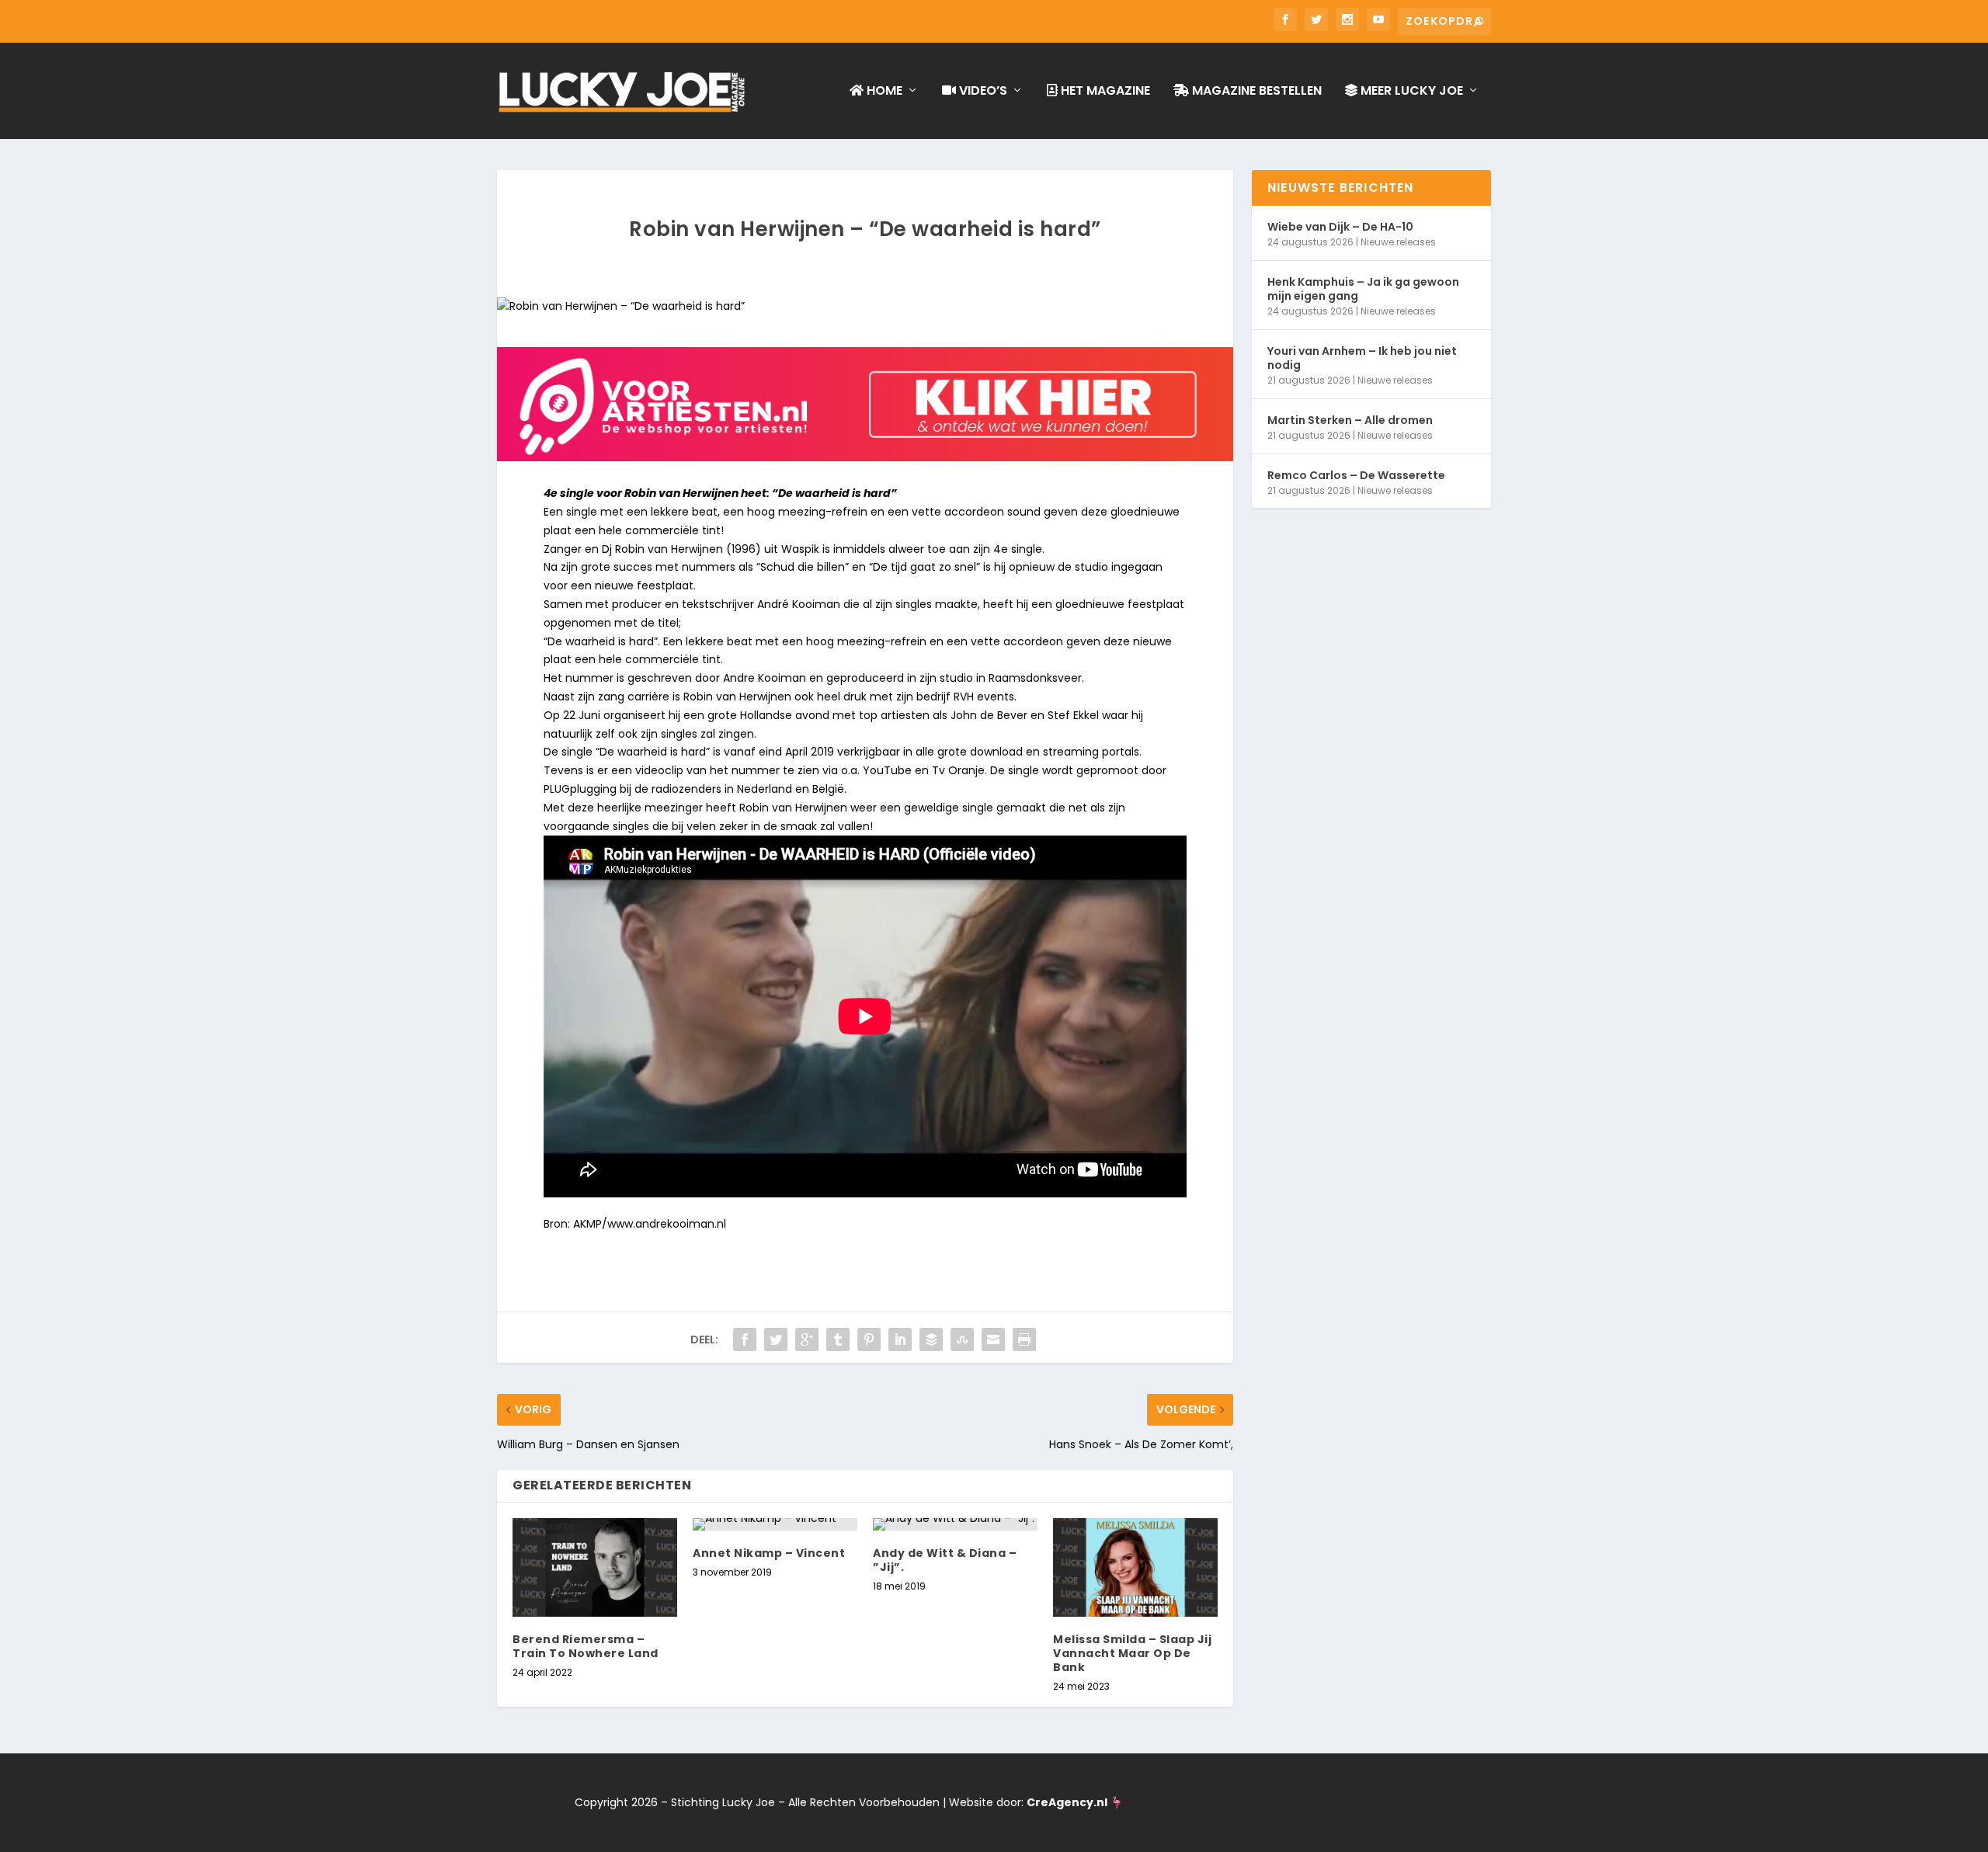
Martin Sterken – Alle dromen (1350, 420)
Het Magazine (1104, 92)
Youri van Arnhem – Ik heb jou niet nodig (1362, 358)
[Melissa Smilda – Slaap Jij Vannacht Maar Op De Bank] (1135, 1567)
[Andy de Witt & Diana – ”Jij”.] (955, 1524)
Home (883, 92)
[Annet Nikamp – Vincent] (775, 1524)
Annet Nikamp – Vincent (769, 1553)
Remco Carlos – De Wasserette (1356, 475)
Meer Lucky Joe (1410, 92)
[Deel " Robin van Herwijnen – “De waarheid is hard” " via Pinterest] (869, 1339)
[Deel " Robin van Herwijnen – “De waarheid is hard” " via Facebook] (745, 1339)
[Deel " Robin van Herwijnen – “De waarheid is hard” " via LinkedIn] (900, 1339)
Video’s (982, 92)
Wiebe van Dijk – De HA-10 (1340, 227)
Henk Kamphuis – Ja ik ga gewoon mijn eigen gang (1363, 289)
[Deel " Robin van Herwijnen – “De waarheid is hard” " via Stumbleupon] (962, 1339)
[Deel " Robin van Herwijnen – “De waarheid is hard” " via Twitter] (776, 1339)
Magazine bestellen (1255, 92)
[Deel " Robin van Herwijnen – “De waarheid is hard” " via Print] (1024, 1339)
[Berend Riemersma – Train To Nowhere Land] (595, 1567)
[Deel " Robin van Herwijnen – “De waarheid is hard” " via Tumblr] (838, 1339)
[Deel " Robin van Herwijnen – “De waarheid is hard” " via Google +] (807, 1339)
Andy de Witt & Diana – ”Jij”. (945, 1560)
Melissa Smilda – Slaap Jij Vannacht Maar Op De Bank (1132, 1653)
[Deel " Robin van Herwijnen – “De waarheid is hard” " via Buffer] (931, 1339)
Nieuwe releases (1398, 242)
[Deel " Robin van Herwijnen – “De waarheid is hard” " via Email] (993, 1339)
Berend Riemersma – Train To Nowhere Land (586, 1646)
